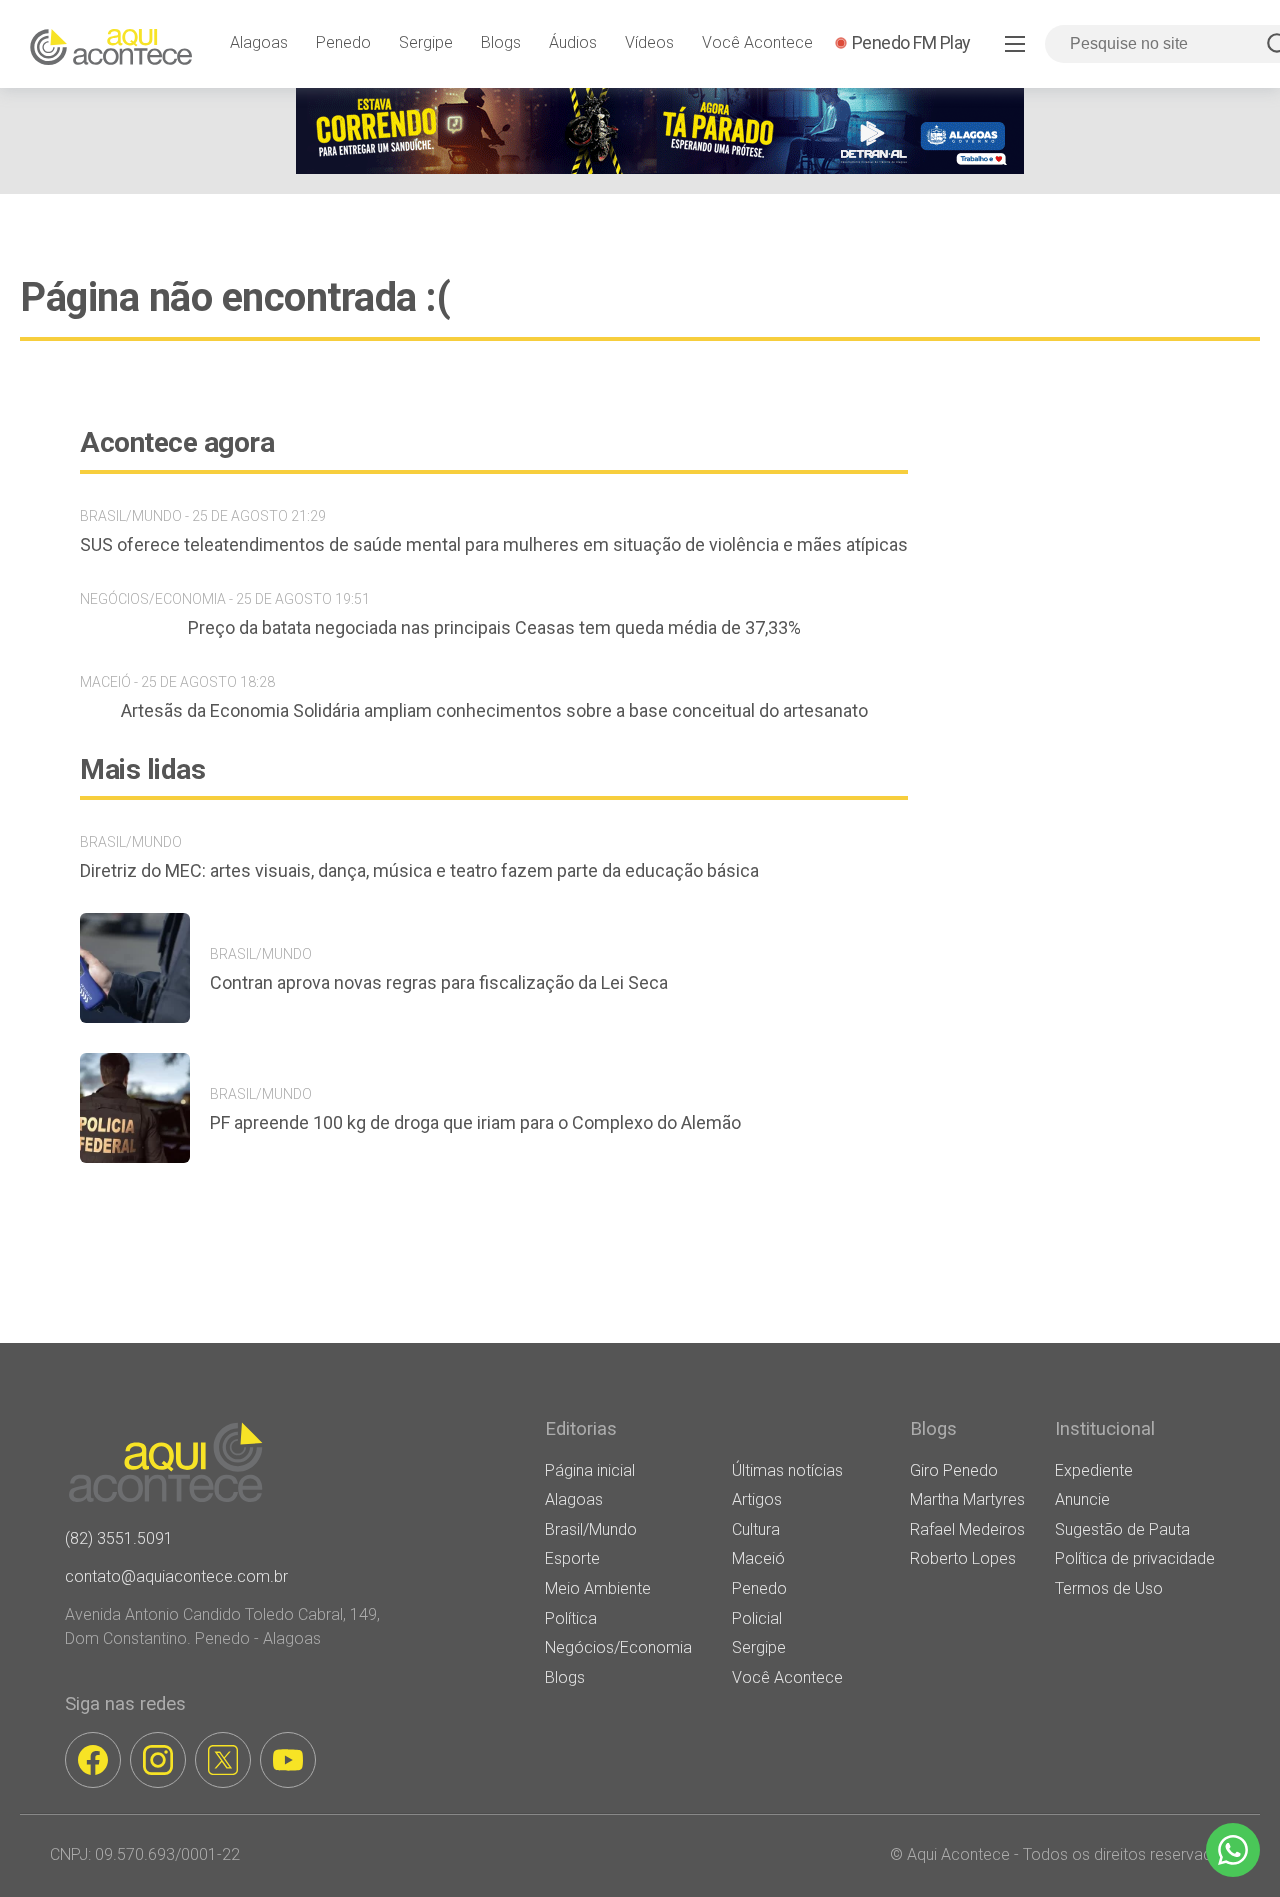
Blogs (501, 42)
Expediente (1094, 1470)
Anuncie (1082, 1499)
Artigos (757, 1499)
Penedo (343, 42)
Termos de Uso (1109, 1588)
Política (571, 1618)
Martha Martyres (967, 1499)
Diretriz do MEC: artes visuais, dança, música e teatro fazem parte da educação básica (419, 870)
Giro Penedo (954, 1470)
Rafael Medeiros (967, 1529)
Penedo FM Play (911, 42)
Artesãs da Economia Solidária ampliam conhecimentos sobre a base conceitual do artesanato (494, 710)
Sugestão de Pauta (1122, 1529)
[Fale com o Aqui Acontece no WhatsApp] (1233, 1850)
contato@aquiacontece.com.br (176, 1576)
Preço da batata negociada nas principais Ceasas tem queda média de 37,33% (494, 627)
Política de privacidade (1135, 1558)
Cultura (756, 1529)
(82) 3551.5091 (119, 1538)
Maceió (758, 1558)
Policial (757, 1618)
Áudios (573, 42)
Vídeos (649, 42)
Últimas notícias (787, 1470)
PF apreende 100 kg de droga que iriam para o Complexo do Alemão (475, 1122)
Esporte (572, 1558)
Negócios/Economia (618, 1647)
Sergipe (426, 42)
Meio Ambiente (598, 1588)
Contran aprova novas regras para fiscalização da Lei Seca (439, 982)
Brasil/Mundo (591, 1529)
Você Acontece (757, 42)
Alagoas (259, 42)
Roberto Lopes (963, 1558)
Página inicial (590, 1470)
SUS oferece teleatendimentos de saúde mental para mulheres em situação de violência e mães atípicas (494, 544)
